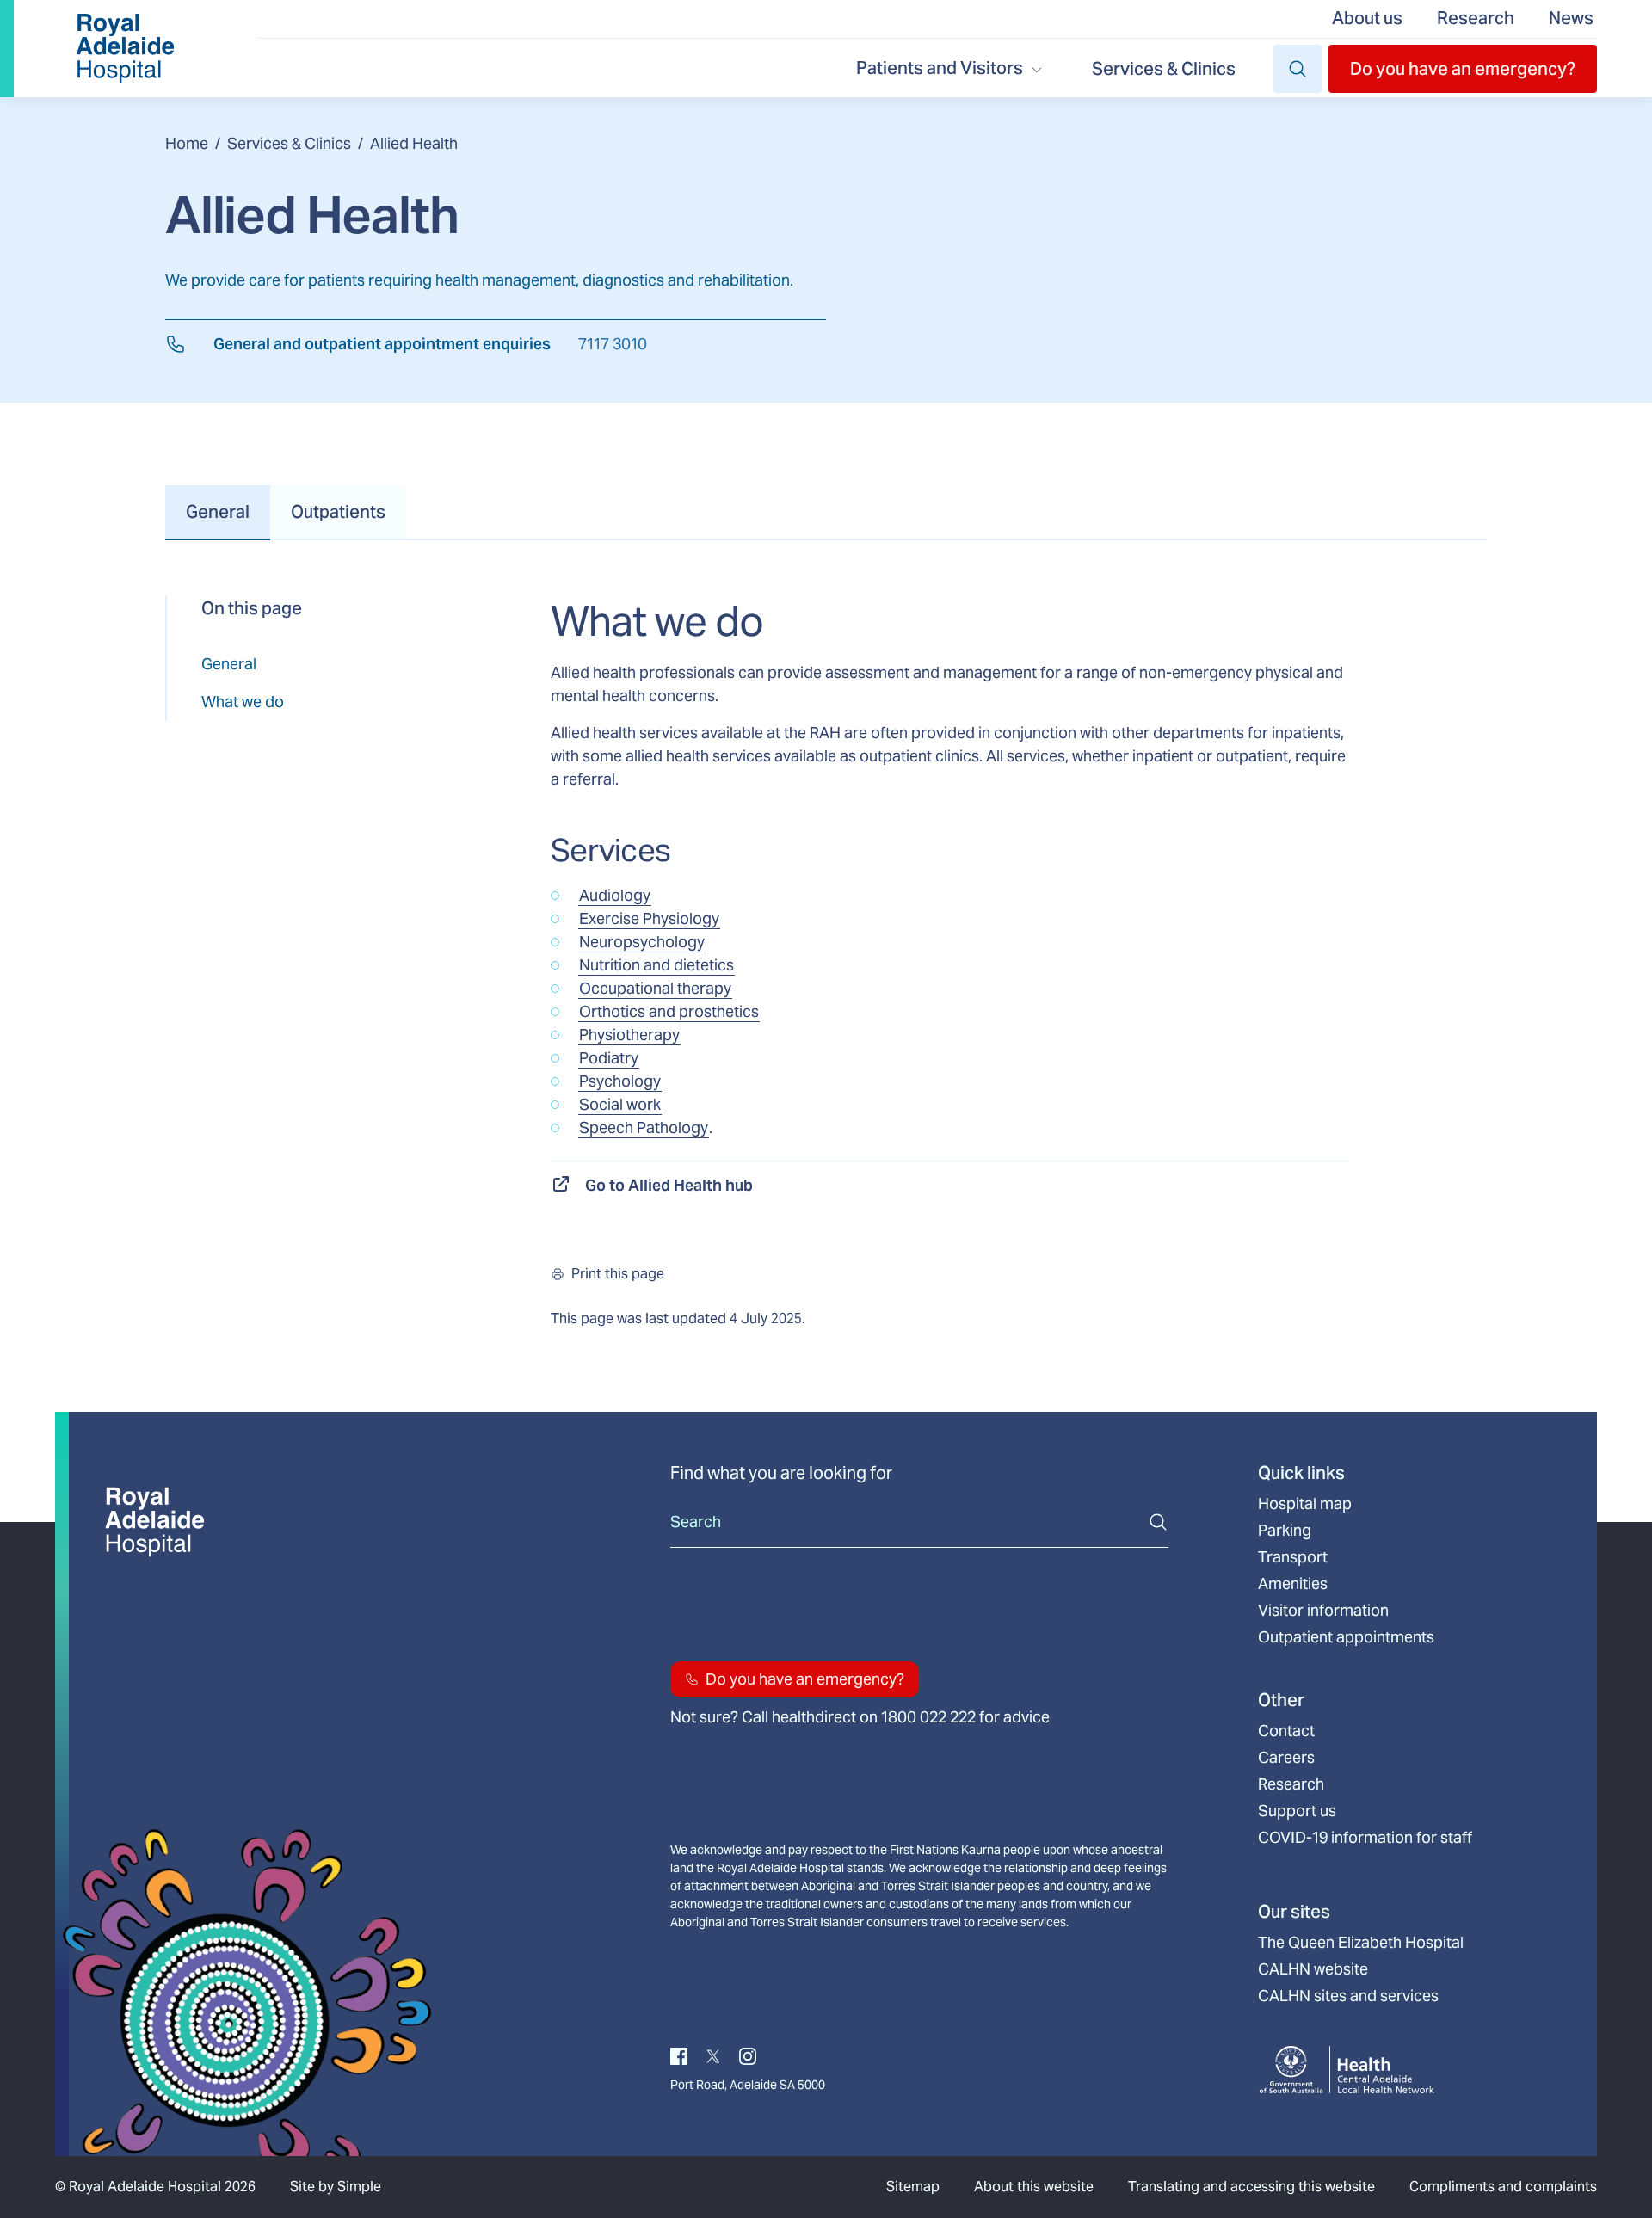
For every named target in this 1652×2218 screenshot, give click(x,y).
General (229, 664)
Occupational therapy (655, 988)
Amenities (1293, 1584)
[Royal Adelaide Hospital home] (125, 49)
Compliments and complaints (1503, 2187)
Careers (1286, 1758)
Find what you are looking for (781, 1473)
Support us (1297, 1811)
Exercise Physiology (649, 918)
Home (187, 143)
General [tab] (218, 512)
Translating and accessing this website (1251, 2187)
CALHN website (1313, 1969)
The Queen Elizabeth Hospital (1361, 1943)
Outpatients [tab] (338, 512)
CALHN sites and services (1348, 1996)
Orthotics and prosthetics (669, 1011)
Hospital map (1305, 1504)
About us (1367, 18)
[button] (1463, 69)
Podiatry (609, 1058)
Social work (620, 1104)
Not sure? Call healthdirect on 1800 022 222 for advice (860, 1717)
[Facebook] (679, 2055)
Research (1476, 18)
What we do (243, 702)
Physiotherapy (629, 1035)
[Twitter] (713, 2055)
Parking (1285, 1531)
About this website (1034, 2187)
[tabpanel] (826, 962)
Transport (1293, 1557)
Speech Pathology (644, 1127)
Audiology (615, 895)
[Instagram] (748, 2055)
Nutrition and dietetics (656, 965)
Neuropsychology (642, 942)
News (1571, 18)
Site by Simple (336, 2187)
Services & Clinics (1164, 69)
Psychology (620, 1081)
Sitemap (913, 2187)
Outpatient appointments (1346, 1637)
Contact (1286, 1731)
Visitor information (1323, 1611)
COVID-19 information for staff (1365, 1838)
